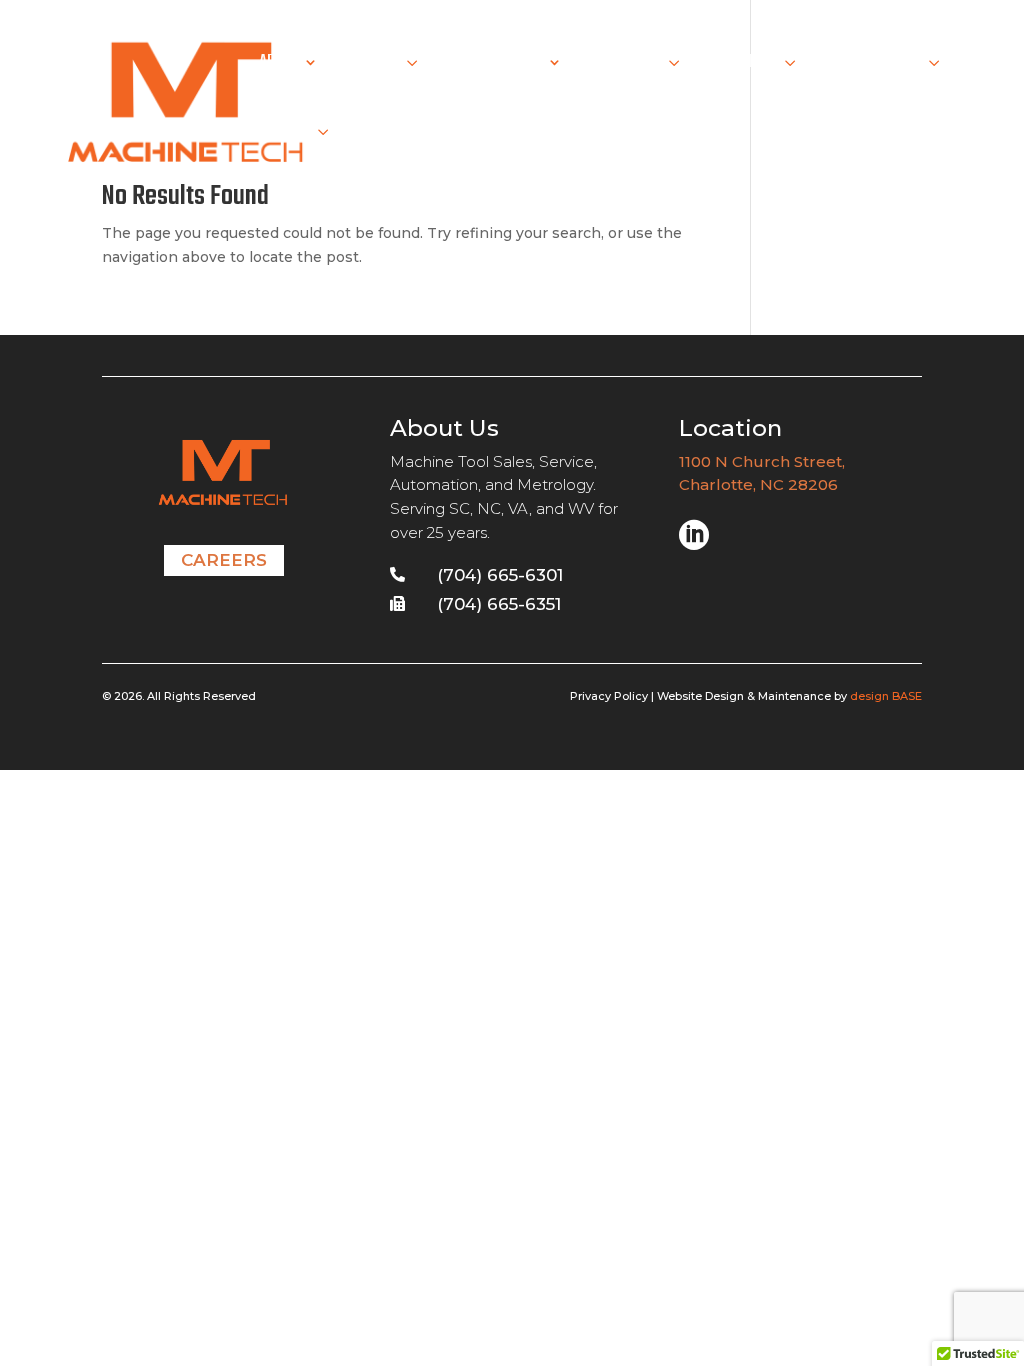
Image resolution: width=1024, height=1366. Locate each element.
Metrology (744, 66)
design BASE (886, 696)
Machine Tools (494, 66)
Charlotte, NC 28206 (758, 484)
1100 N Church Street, (764, 461)
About (278, 66)
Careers (224, 560)
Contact (285, 135)
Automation (625, 66)
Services (372, 66)
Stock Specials (874, 66)
